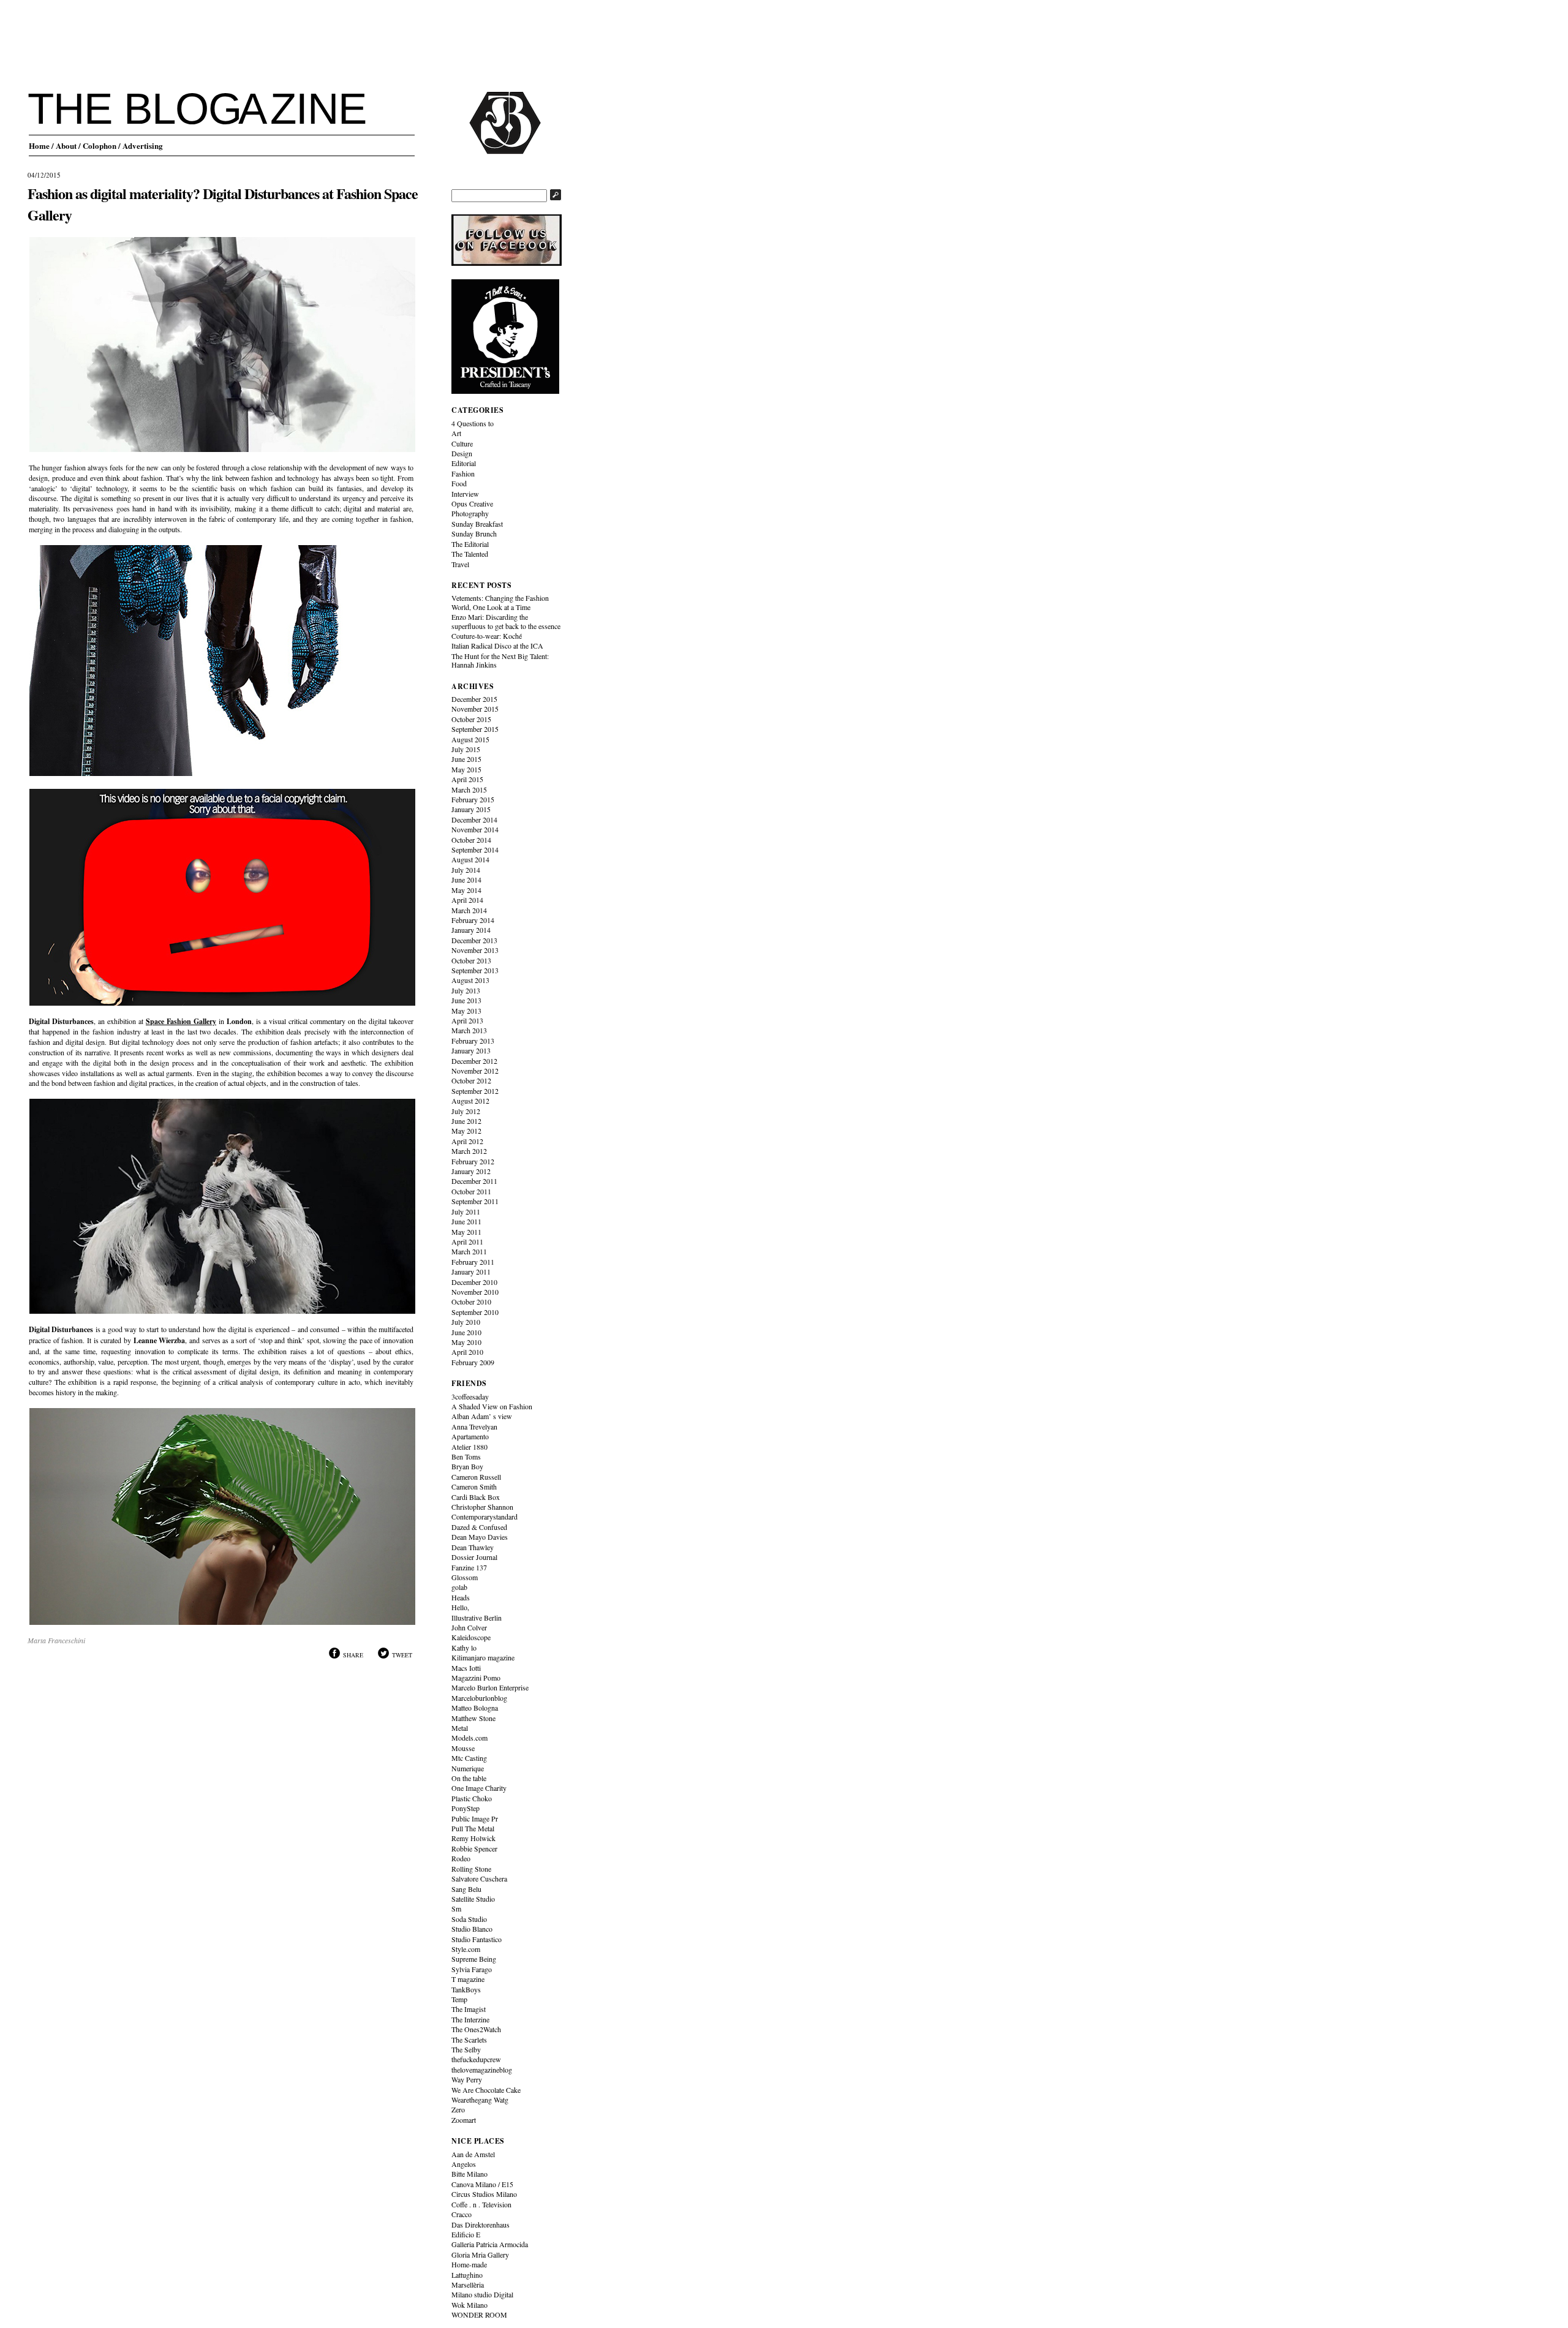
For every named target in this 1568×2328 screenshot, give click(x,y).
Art (456, 433)
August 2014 (470, 859)
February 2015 (473, 799)
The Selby (466, 2049)
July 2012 (466, 1111)
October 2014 (471, 840)
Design (462, 453)
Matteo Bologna (475, 1708)
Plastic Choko (472, 1798)
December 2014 (474, 819)
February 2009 (473, 1362)
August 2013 (470, 980)
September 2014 (475, 849)
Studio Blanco (472, 1929)
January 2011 (471, 1271)
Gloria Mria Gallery (480, 2255)
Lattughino (467, 2275)
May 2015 (466, 769)
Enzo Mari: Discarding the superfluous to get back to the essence (506, 621)
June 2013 (466, 1000)
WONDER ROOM (479, 2315)
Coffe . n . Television (481, 2204)
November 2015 (475, 709)
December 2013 (474, 940)
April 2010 (467, 1352)
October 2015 (471, 719)
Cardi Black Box (476, 1497)
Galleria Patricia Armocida (490, 2244)
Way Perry (467, 2079)
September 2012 (475, 1091)
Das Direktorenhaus (481, 2224)
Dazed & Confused (479, 1527)
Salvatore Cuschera (479, 1878)
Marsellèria (468, 2285)
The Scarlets (469, 2040)
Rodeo (461, 1858)
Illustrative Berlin (477, 1618)
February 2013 (473, 1041)
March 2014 (469, 910)
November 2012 (475, 1071)
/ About (64, 145)
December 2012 (474, 1061)
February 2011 (473, 1262)
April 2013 (467, 1020)
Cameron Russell (476, 1477)
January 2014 (471, 930)
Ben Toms (466, 1456)
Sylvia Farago (472, 1969)
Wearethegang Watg (480, 2100)
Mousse (463, 1748)
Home (39, 145)
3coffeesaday (470, 1396)
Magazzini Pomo (476, 1678)
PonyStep (466, 1808)
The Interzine (470, 2019)
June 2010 (466, 1332)
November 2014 (475, 829)
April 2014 (467, 900)
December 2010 (474, 1282)
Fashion (463, 473)
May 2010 (466, 1342)
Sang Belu (466, 1889)
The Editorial (470, 544)
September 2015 (475, 729)
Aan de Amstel (473, 2154)
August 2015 (470, 739)
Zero (458, 2109)
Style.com (466, 1949)
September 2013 (475, 970)
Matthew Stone (473, 1718)
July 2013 (466, 990)
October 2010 (471, 1301)
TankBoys (466, 1989)
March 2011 (469, 1251)
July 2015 (466, 749)
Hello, (460, 1607)
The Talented (470, 554)
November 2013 (475, 950)
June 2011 (466, 1221)
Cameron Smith (474, 1486)
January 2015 (471, 809)
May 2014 (466, 890)
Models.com (469, 1738)
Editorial (464, 463)
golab (459, 1587)
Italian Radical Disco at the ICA (497, 646)
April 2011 (467, 1241)
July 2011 (466, 1211)
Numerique (468, 1768)
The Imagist (469, 2009)
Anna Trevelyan (474, 1426)
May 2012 (466, 1131)
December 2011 (474, 1181)
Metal (460, 1728)
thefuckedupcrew (476, 2059)
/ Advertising (141, 145)
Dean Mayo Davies (480, 1537)
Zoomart (464, 2120)
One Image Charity (479, 1788)
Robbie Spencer (474, 1848)
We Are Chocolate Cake (486, 2090)
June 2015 (466, 759)
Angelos (464, 2164)
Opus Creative (472, 503)
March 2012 (469, 1151)
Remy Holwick (473, 1838)
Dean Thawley (473, 1547)
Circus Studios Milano (484, 2194)
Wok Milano (469, 2305)
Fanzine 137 (469, 1567)
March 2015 (469, 789)
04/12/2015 (44, 175)
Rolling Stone (471, 1869)
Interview (465, 494)
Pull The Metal (473, 1828)
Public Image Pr (475, 1818)
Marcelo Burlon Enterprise (490, 1687)
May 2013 (466, 1011)
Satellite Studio (473, 1899)
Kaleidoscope (471, 1637)
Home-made (469, 2264)
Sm (456, 1908)
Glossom (465, 1577)
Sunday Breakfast (477, 524)
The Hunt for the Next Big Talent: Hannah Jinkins (500, 660)
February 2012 (473, 1161)
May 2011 (466, 1232)
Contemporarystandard (484, 1516)
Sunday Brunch (474, 533)
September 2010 (475, 1312)
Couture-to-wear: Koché (487, 636)
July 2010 (466, 1322)
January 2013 (471, 1050)
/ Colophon (97, 145)
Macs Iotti (466, 1668)
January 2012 (471, 1171)
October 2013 (471, 960)
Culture (462, 443)
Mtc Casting (469, 1758)
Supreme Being (474, 1959)
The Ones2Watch (476, 2029)
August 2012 (470, 1101)
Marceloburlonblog (479, 1698)
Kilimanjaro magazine (483, 1657)
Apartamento (470, 1436)
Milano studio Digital (482, 2294)
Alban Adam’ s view (482, 1416)
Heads (461, 1597)
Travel (460, 564)
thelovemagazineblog (482, 2070)
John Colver (469, 1627)
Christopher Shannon (482, 1507)
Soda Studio (469, 1919)
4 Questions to (473, 423)
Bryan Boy (467, 1466)
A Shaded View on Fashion (492, 1406)
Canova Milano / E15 (482, 2184)
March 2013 (469, 1030)
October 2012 (471, 1080)
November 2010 (475, 1292)
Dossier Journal (474, 1557)
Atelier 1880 (469, 1447)
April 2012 (467, 1141)
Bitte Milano (469, 2174)
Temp (459, 1999)
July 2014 (466, 870)
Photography (470, 513)
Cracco (462, 2214)
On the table (469, 1778)
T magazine (468, 1979)
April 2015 (467, 779)
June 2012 (466, 1121)
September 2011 (475, 1201)
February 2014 (473, 920)
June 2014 (466, 880)
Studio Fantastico (477, 1939)
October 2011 (471, 1191)
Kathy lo (464, 1648)
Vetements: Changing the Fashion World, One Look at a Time (500, 602)
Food (459, 483)
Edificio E (466, 2234)
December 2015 (474, 699)
